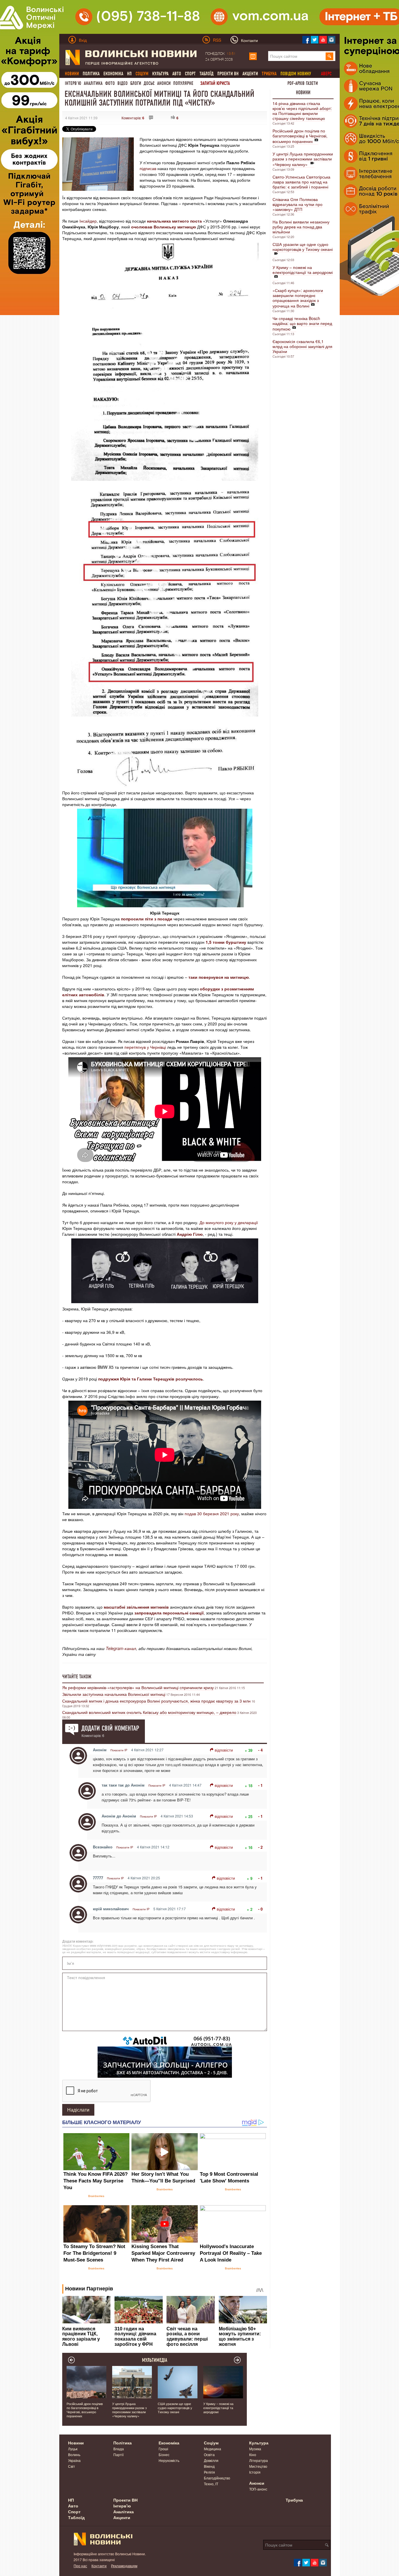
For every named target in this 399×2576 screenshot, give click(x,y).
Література (259, 2460)
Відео (123, 83)
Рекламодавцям (124, 2566)
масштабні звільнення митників (136, 1607)
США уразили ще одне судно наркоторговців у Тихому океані (303, 247)
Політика (91, 74)
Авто (177, 74)
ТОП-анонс (258, 2489)
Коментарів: (133, 118)
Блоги (136, 83)
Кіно (253, 2454)
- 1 (260, 1785)
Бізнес (164, 2454)
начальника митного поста (174, 221)
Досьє (149, 83)
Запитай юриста (215, 83)
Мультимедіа (155, 2360)
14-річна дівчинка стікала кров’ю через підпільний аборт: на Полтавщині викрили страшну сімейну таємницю (302, 111)
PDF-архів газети (303, 83)
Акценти (250, 74)
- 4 (260, 1750)
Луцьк (73, 2449)
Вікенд (209, 2466)
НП (129, 74)
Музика (255, 2449)
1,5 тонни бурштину (226, 942)
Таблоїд (207, 74)
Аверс (326, 74)
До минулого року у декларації (228, 1222)
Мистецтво (258, 2466)
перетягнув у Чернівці (146, 1047)
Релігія (209, 2472)
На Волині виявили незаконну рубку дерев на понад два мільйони (301, 227)
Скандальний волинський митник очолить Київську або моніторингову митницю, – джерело (149, 1712)
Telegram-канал (121, 1648)
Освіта (209, 2454)
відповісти (224, 1750)
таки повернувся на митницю (219, 977)
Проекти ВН (228, 74)
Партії (118, 2454)
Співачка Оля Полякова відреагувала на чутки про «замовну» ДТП (297, 204)
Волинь (74, 2454)
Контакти (99, 2566)
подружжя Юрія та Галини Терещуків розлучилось (151, 1379)
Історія (255, 2472)
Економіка (113, 74)
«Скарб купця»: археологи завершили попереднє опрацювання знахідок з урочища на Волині (298, 298)
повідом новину (296, 74)
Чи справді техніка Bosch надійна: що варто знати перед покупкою (302, 324)
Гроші (163, 2449)
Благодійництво (217, 2478)
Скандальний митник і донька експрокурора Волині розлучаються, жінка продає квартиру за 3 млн (156, 1701)
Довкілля (211, 2460)
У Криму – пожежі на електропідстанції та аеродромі (303, 270)
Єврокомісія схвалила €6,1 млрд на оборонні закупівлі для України (302, 346)
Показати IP (119, 1750)
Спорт (190, 74)
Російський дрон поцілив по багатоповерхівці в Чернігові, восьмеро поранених (300, 136)
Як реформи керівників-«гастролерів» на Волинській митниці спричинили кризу (138, 1687)
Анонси (164, 83)
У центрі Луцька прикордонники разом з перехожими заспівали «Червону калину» (303, 159)
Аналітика (93, 83)
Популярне (183, 83)
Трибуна (294, 2500)
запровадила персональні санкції (169, 1613)
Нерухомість (169, 2460)
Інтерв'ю (73, 83)
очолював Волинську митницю (163, 227)
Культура (160, 74)
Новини (303, 92)
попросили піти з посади (146, 919)
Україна (74, 2460)
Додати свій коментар (110, 1728)
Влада (119, 2449)
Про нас (80, 2566)
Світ (72, 2466)
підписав (148, 168)
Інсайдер (88, 221)
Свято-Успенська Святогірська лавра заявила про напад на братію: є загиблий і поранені (301, 182)
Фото (110, 83)
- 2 (260, 1847)
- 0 (260, 1909)
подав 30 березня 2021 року (211, 1514)
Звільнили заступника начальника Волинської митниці (114, 1694)
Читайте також (77, 1677)
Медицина (212, 2449)
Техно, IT (211, 2484)
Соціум (211, 2443)
